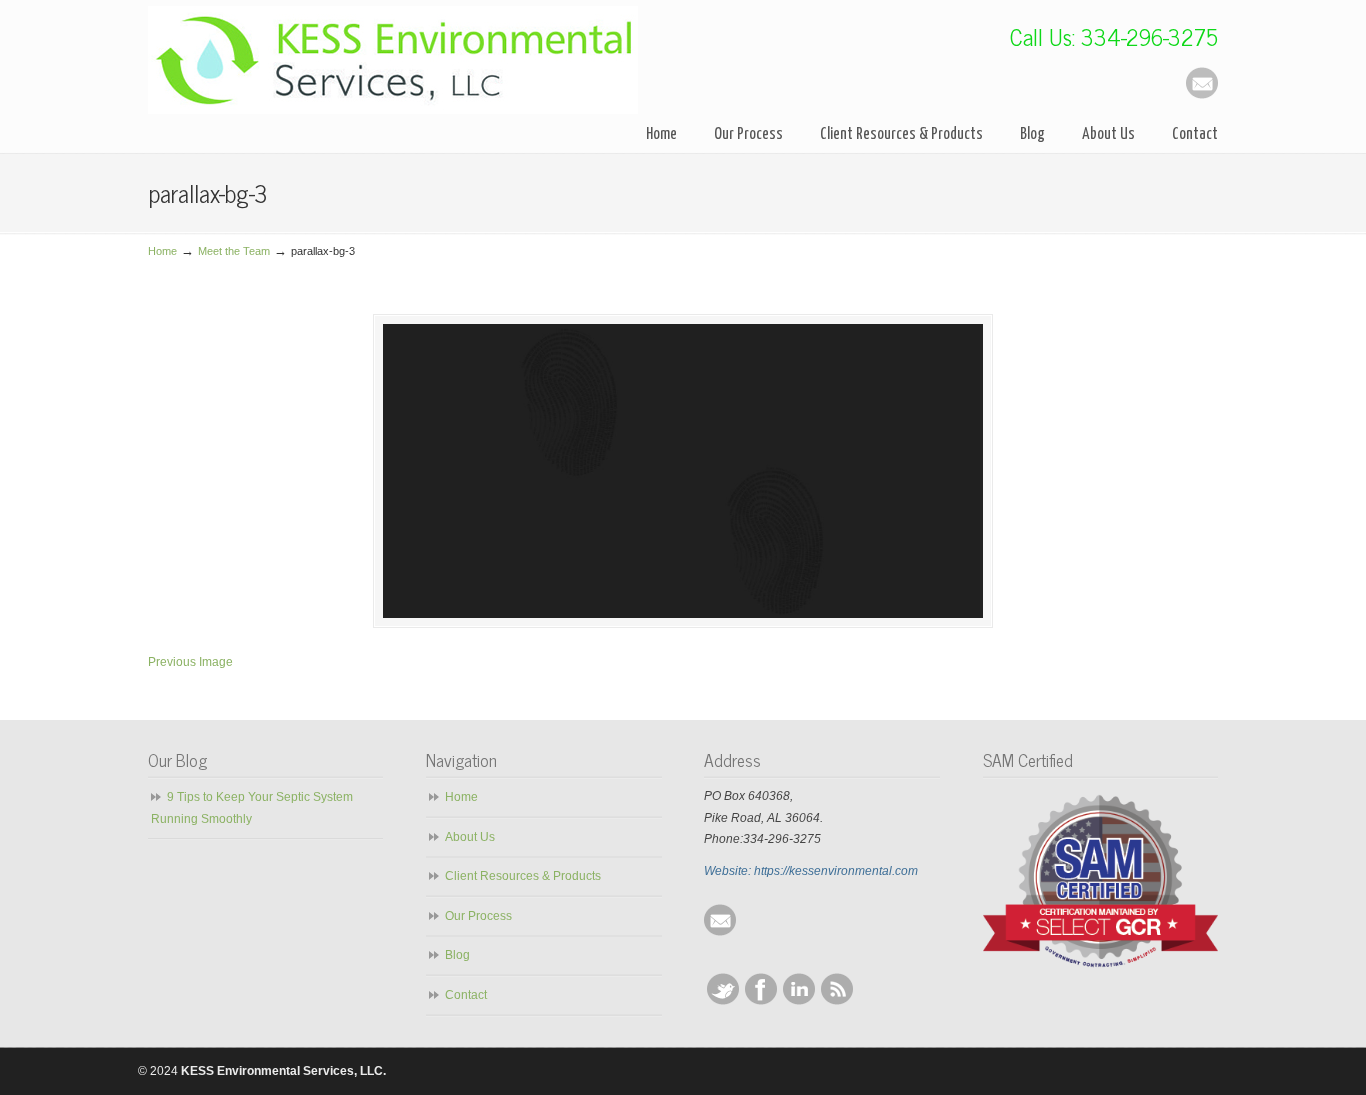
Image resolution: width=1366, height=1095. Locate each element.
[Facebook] (761, 1001)
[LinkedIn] (799, 1001)
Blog (457, 955)
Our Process (478, 916)
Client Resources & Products (523, 876)
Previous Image (190, 662)
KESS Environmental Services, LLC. (393, 60)
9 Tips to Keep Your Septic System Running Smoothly (252, 808)
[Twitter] (723, 1001)
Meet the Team (234, 251)
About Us (470, 837)
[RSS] (837, 1001)
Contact (466, 995)
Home (162, 251)
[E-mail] (1202, 95)
